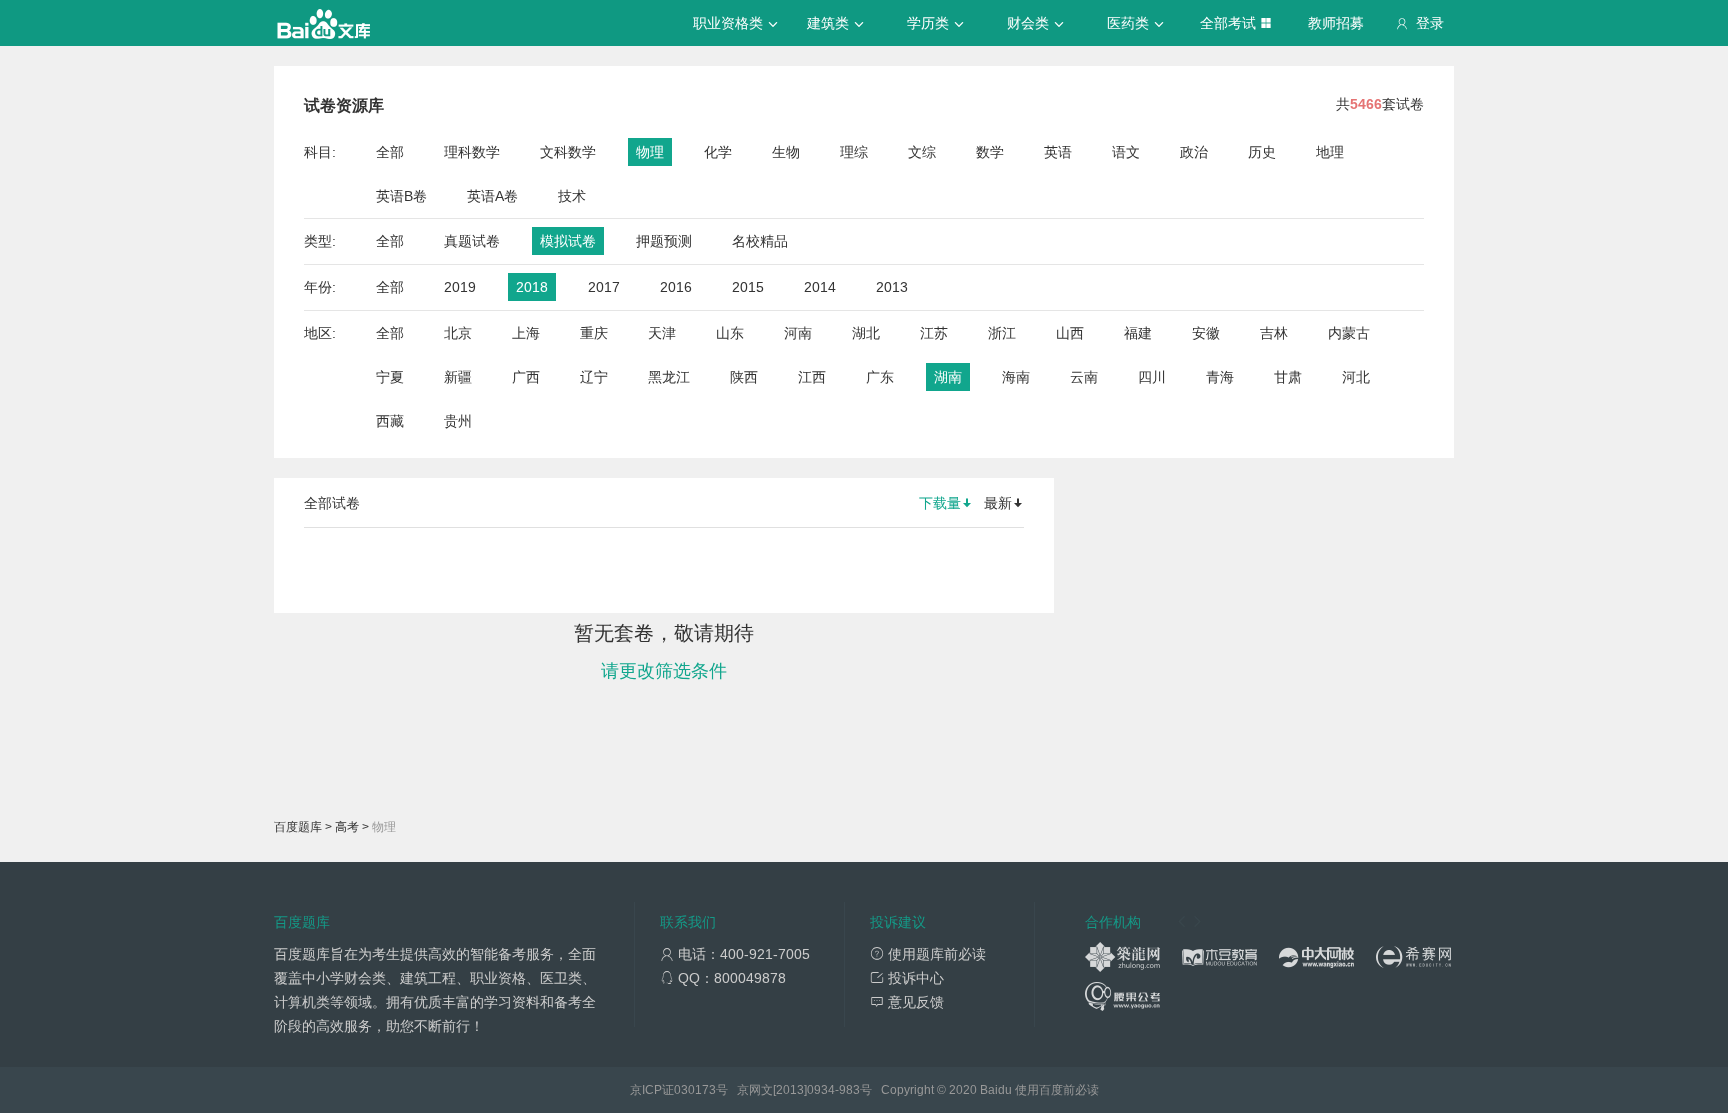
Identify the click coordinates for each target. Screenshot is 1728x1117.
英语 (1058, 152)
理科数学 (472, 152)
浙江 (1002, 333)
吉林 (1274, 333)
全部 (390, 152)
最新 (998, 503)
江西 (812, 377)
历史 (1262, 152)
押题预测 (664, 241)
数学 (990, 152)
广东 (880, 377)
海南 (1016, 377)
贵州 (458, 421)
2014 (820, 287)
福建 (1138, 333)
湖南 (948, 377)
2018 (532, 287)
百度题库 (298, 827)
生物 (786, 152)
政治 (1194, 152)
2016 (676, 287)
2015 (748, 287)
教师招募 (1336, 23)
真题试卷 (472, 241)
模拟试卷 (568, 241)
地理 (1330, 152)
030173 (695, 1090)
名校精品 (760, 241)
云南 (1084, 377)
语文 (1126, 152)
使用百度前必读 (1057, 1090)
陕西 (744, 377)
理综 (854, 152)
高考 (347, 827)
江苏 (934, 333)
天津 (662, 333)
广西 (526, 377)
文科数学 (568, 152)
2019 (460, 287)
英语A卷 (492, 196)
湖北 (866, 333)
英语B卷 (401, 196)
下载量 (940, 503)
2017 (604, 287)
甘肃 (1288, 377)
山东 (730, 333)
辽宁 (594, 377)
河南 (798, 333)
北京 (458, 333)
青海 (1220, 377)
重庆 (594, 333)
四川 (1152, 377)
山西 (1070, 333)
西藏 (390, 421)
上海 (526, 333)
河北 (1356, 377)
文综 (922, 152)
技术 (572, 196)
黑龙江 (669, 377)
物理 (650, 152)
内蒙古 (1349, 333)
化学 (718, 152)
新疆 (458, 377)
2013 (892, 287)
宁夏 (390, 377)
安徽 (1206, 333)
